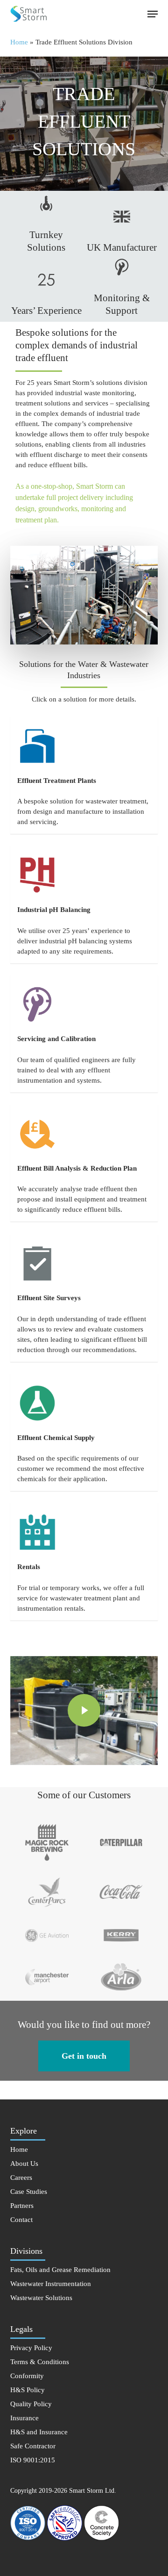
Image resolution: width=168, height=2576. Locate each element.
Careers (21, 2178)
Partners (22, 2206)
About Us (24, 2164)
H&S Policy (28, 2390)
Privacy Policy (31, 2348)
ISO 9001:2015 (33, 2460)
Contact (21, 2220)
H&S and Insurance (39, 2432)
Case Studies (29, 2192)
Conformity (27, 2376)
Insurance (24, 2418)
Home (19, 42)
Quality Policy (31, 2404)
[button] (153, 14)
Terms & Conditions (40, 2362)
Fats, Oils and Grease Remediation (60, 2270)
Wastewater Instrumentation (51, 2284)
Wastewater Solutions (41, 2298)
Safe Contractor (33, 2446)
